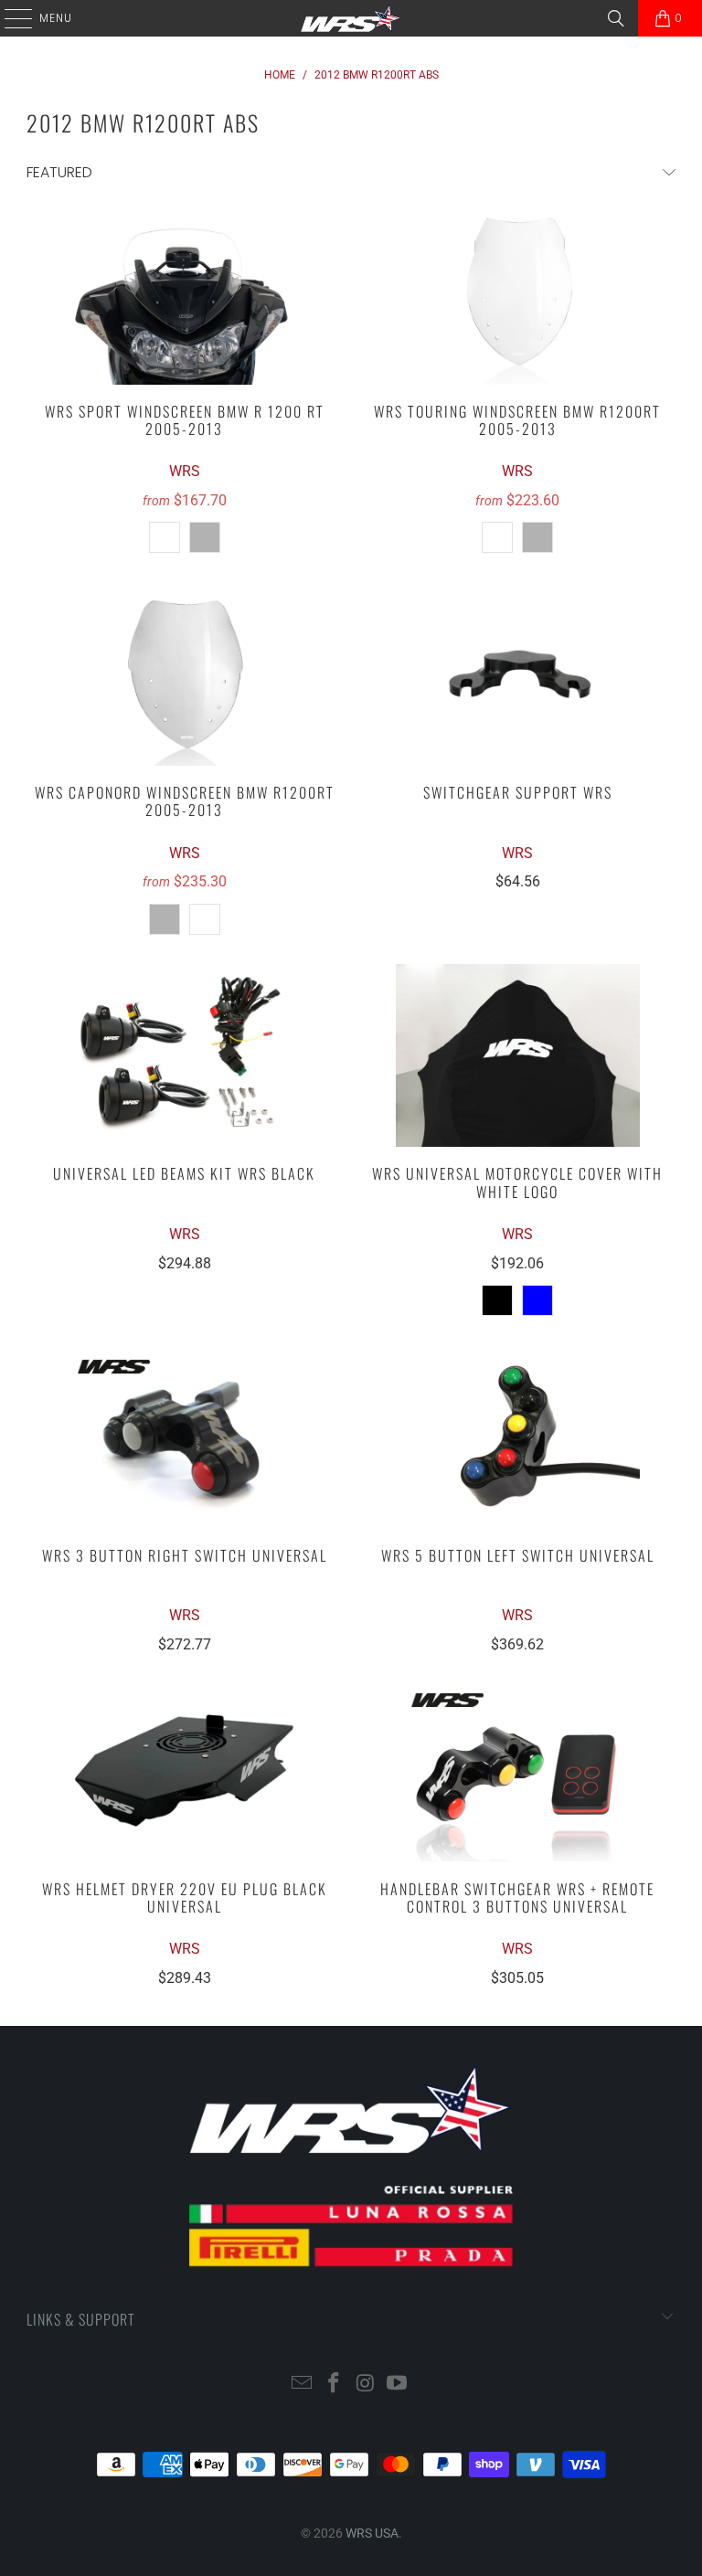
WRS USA (372, 2533)
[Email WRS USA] (303, 2385)
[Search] (616, 18)
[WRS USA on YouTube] (398, 2385)
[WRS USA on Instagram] (367, 2385)
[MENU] (9, 18)
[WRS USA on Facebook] (335, 2385)
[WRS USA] (351, 18)
